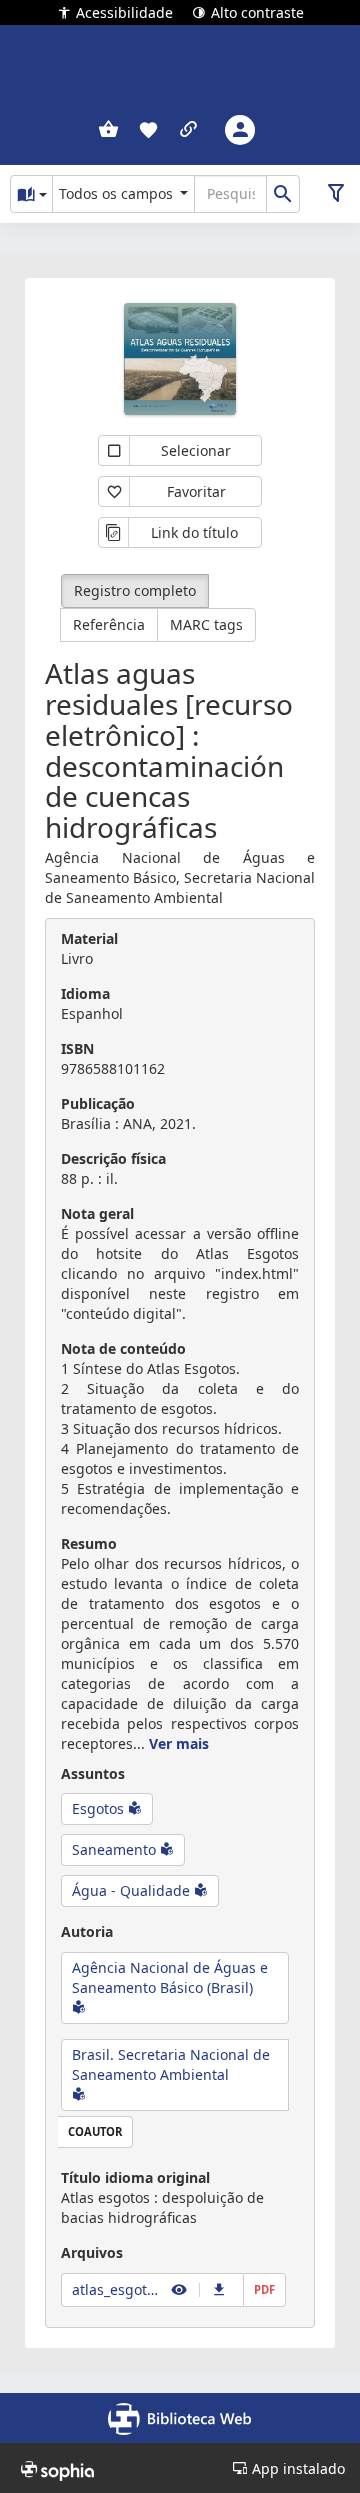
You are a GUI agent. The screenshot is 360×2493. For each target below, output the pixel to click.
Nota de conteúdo (123, 1348)
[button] (148, 130)
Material (89, 938)
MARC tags (206, 624)
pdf (264, 2289)
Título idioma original (135, 2177)
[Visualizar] (179, 2289)
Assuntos (93, 1773)
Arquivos (92, 2252)
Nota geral (97, 1213)
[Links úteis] (188, 130)
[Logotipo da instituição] (180, 60)
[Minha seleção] (108, 130)
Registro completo (135, 590)
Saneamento (116, 1849)
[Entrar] (240, 130)
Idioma (85, 993)
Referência (109, 624)
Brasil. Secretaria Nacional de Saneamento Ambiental (171, 2064)
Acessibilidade (124, 11)
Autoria (87, 1931)
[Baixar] (219, 2289)
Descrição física (113, 1158)
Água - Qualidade (133, 1890)
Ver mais (179, 1743)
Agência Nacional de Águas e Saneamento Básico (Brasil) (170, 1977)
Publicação (98, 1103)
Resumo (89, 1543)
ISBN (77, 1048)
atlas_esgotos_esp (117, 2289)
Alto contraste (257, 11)
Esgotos (100, 1808)
